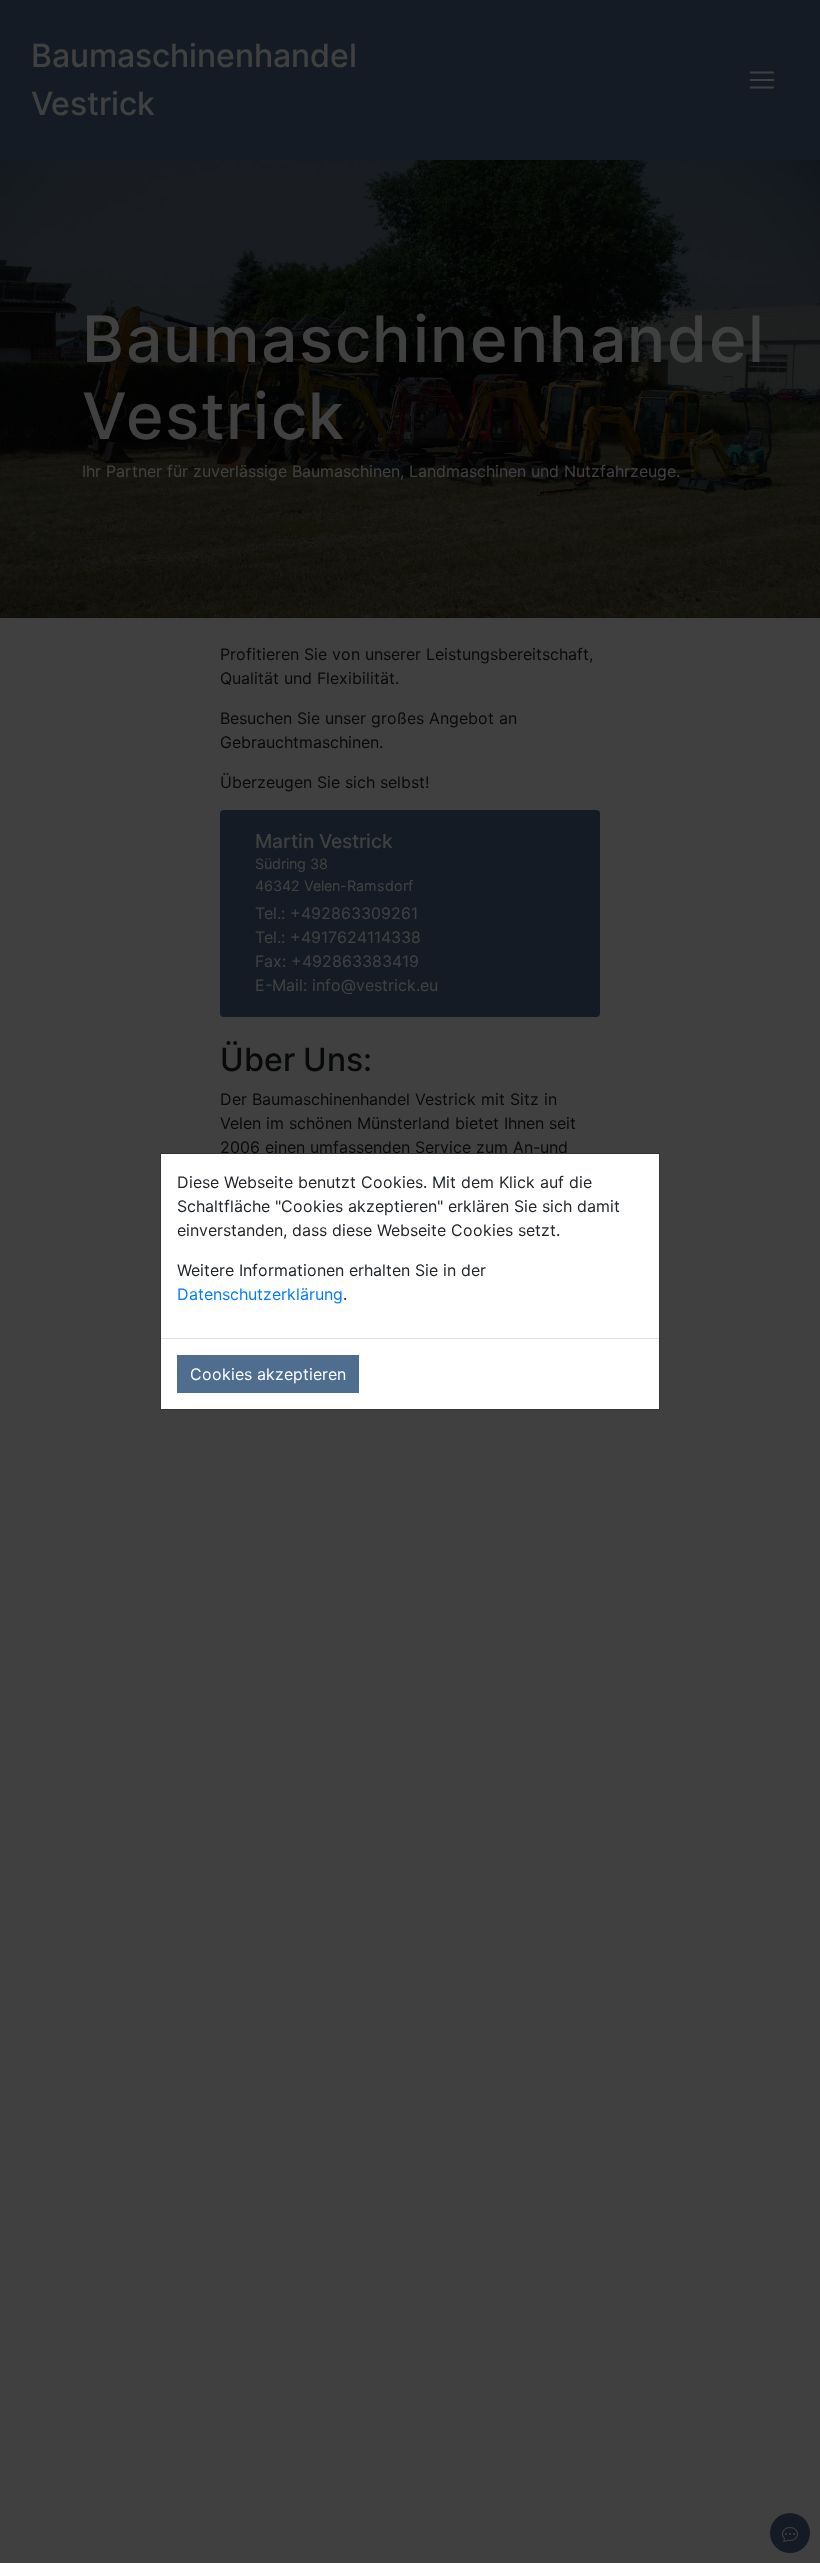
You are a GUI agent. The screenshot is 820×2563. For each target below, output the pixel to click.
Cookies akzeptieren (268, 1374)
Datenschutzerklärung (260, 1294)
